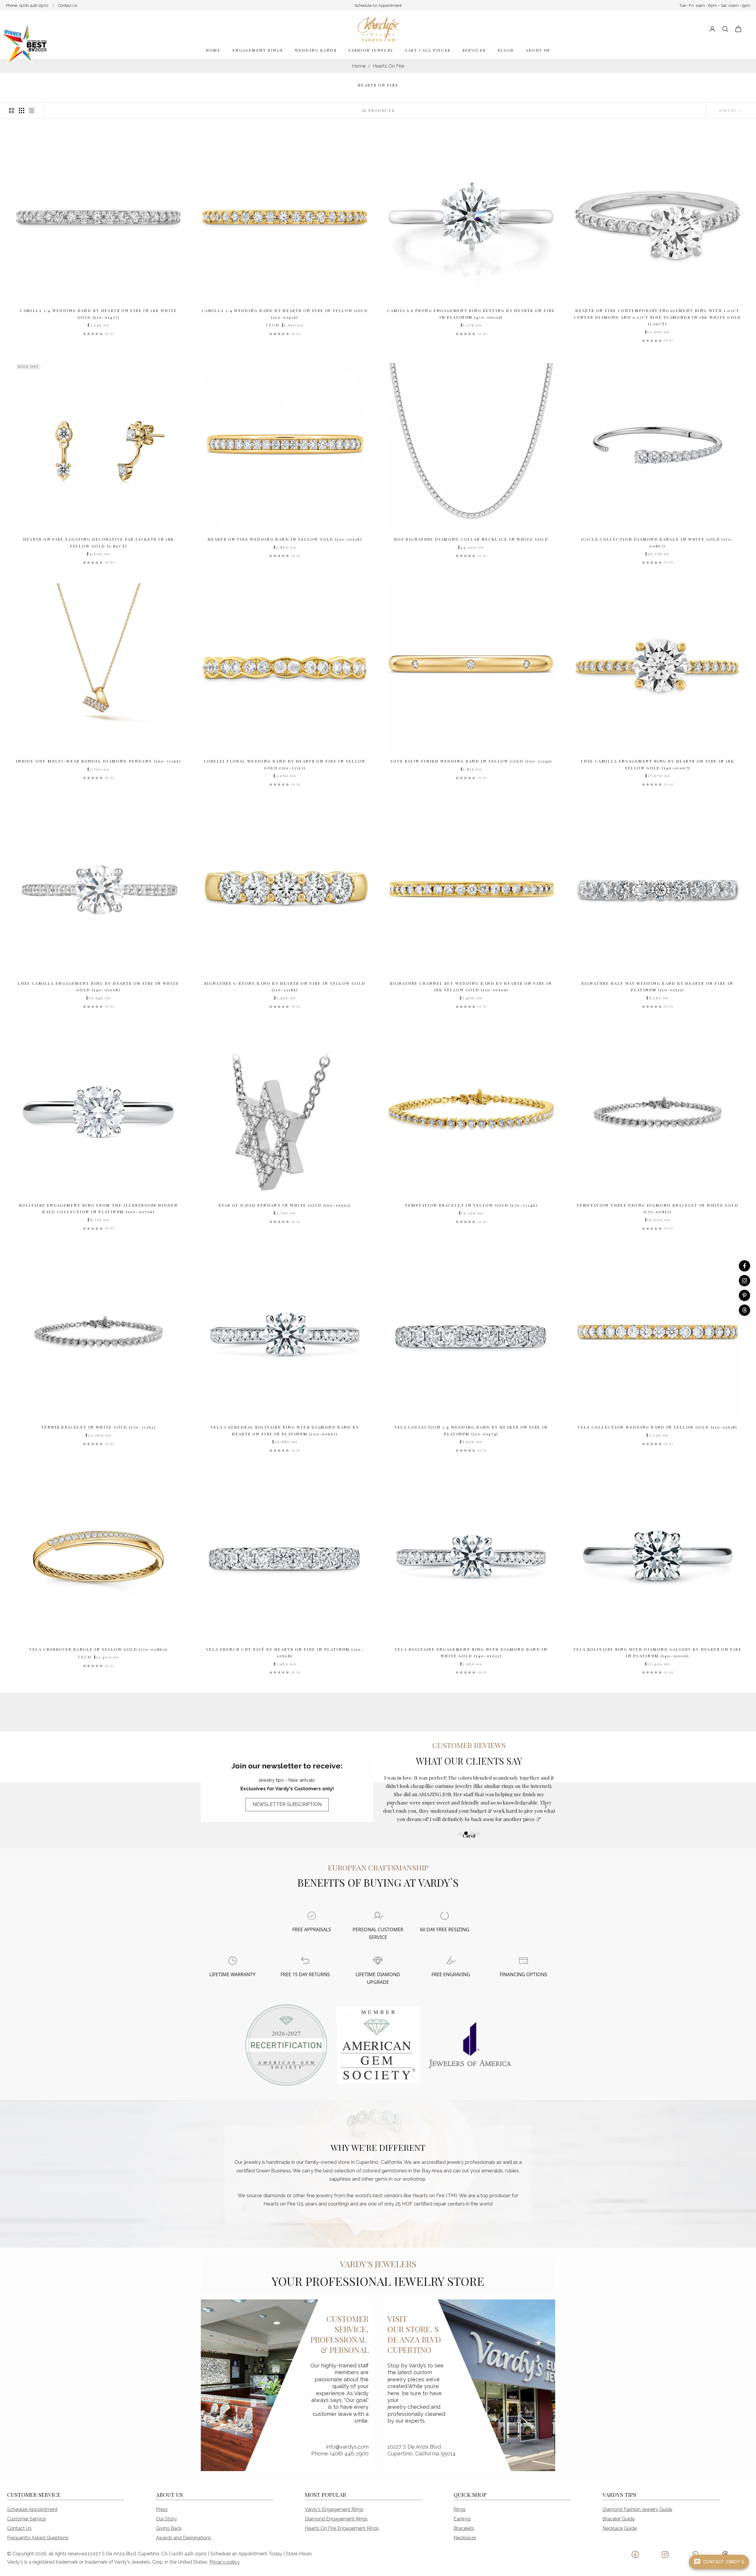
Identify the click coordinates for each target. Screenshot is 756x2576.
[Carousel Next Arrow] (546, 1807)
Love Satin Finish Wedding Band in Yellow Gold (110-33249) (471, 761)
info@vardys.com (347, 2447)
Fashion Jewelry (371, 50)
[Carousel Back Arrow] (392, 1807)
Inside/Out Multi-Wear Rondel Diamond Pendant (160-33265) (98, 761)
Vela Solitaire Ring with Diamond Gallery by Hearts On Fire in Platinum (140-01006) (658, 1652)
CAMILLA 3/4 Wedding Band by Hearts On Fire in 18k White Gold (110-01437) (98, 314)
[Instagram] (744, 1281)
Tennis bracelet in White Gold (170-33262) (98, 1427)
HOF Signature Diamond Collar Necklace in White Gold (471, 539)
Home (213, 50)
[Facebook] (744, 1266)
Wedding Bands (316, 50)
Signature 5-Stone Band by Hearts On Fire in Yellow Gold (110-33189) (285, 986)
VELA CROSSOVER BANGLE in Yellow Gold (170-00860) (98, 1649)
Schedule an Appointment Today (246, 2554)
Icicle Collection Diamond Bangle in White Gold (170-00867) (658, 542)
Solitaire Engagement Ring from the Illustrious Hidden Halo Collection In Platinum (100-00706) (98, 1208)
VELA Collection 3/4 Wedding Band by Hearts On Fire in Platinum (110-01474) (471, 1430)
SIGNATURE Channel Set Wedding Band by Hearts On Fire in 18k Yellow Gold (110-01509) (471, 986)
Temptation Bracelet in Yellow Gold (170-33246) (471, 1205)
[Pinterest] (744, 1295)
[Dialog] (312, 1916)
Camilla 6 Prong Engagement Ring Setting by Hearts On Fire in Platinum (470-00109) (471, 314)
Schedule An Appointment (378, 5)
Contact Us (68, 5)
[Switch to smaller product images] (22, 111)
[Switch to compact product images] (32, 111)
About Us (538, 50)
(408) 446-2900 (34, 5)
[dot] (460, 1833)
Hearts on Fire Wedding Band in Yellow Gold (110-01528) (285, 539)
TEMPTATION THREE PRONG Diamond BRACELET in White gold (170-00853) (658, 1208)
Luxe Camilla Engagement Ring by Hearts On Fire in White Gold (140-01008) (98, 986)
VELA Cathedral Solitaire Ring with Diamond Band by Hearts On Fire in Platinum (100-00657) (285, 1430)
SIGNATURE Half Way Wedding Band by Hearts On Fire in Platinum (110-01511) (658, 986)
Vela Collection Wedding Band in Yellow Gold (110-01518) (658, 1427)
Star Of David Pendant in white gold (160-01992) (285, 1205)
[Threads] (744, 1310)
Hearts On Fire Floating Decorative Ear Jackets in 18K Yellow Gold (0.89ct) (99, 542)
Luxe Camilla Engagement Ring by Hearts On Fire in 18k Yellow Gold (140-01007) (658, 764)
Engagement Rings (258, 50)
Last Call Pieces (428, 50)
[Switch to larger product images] (12, 111)
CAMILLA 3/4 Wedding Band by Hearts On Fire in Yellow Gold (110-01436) (285, 314)
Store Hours (299, 2554)
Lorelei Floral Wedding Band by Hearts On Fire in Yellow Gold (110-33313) (285, 764)
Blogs (506, 50)
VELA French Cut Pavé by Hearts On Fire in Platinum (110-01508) (285, 1652)
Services (474, 50)
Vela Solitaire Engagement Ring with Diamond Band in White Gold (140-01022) (471, 1652)
